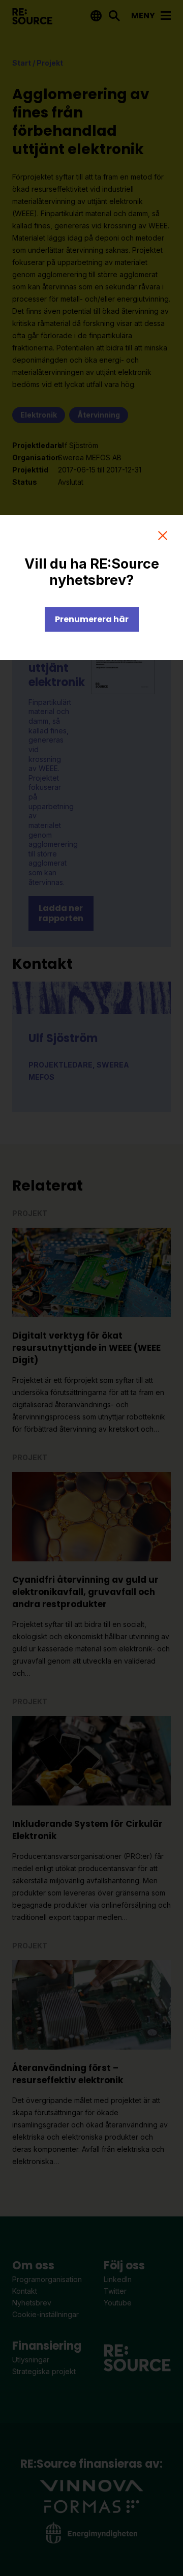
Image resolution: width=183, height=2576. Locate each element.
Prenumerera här (92, 619)
